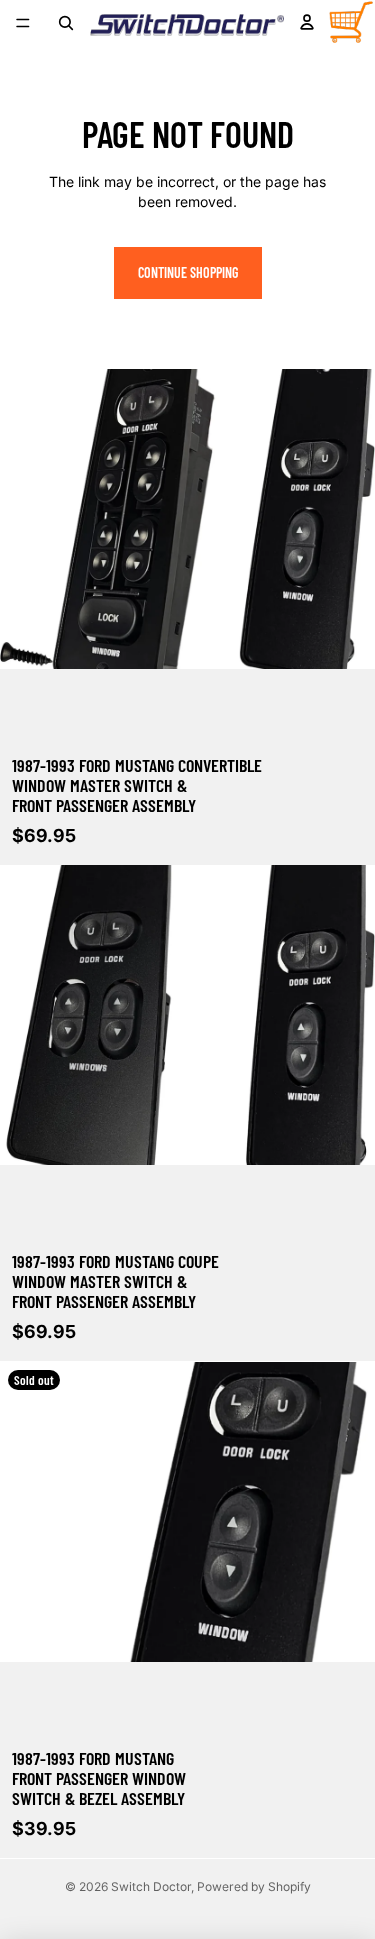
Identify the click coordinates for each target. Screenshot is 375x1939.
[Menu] (23, 23)
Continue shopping (188, 272)
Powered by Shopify (254, 1886)
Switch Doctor (151, 1886)
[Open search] (66, 23)
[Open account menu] (307, 22)
